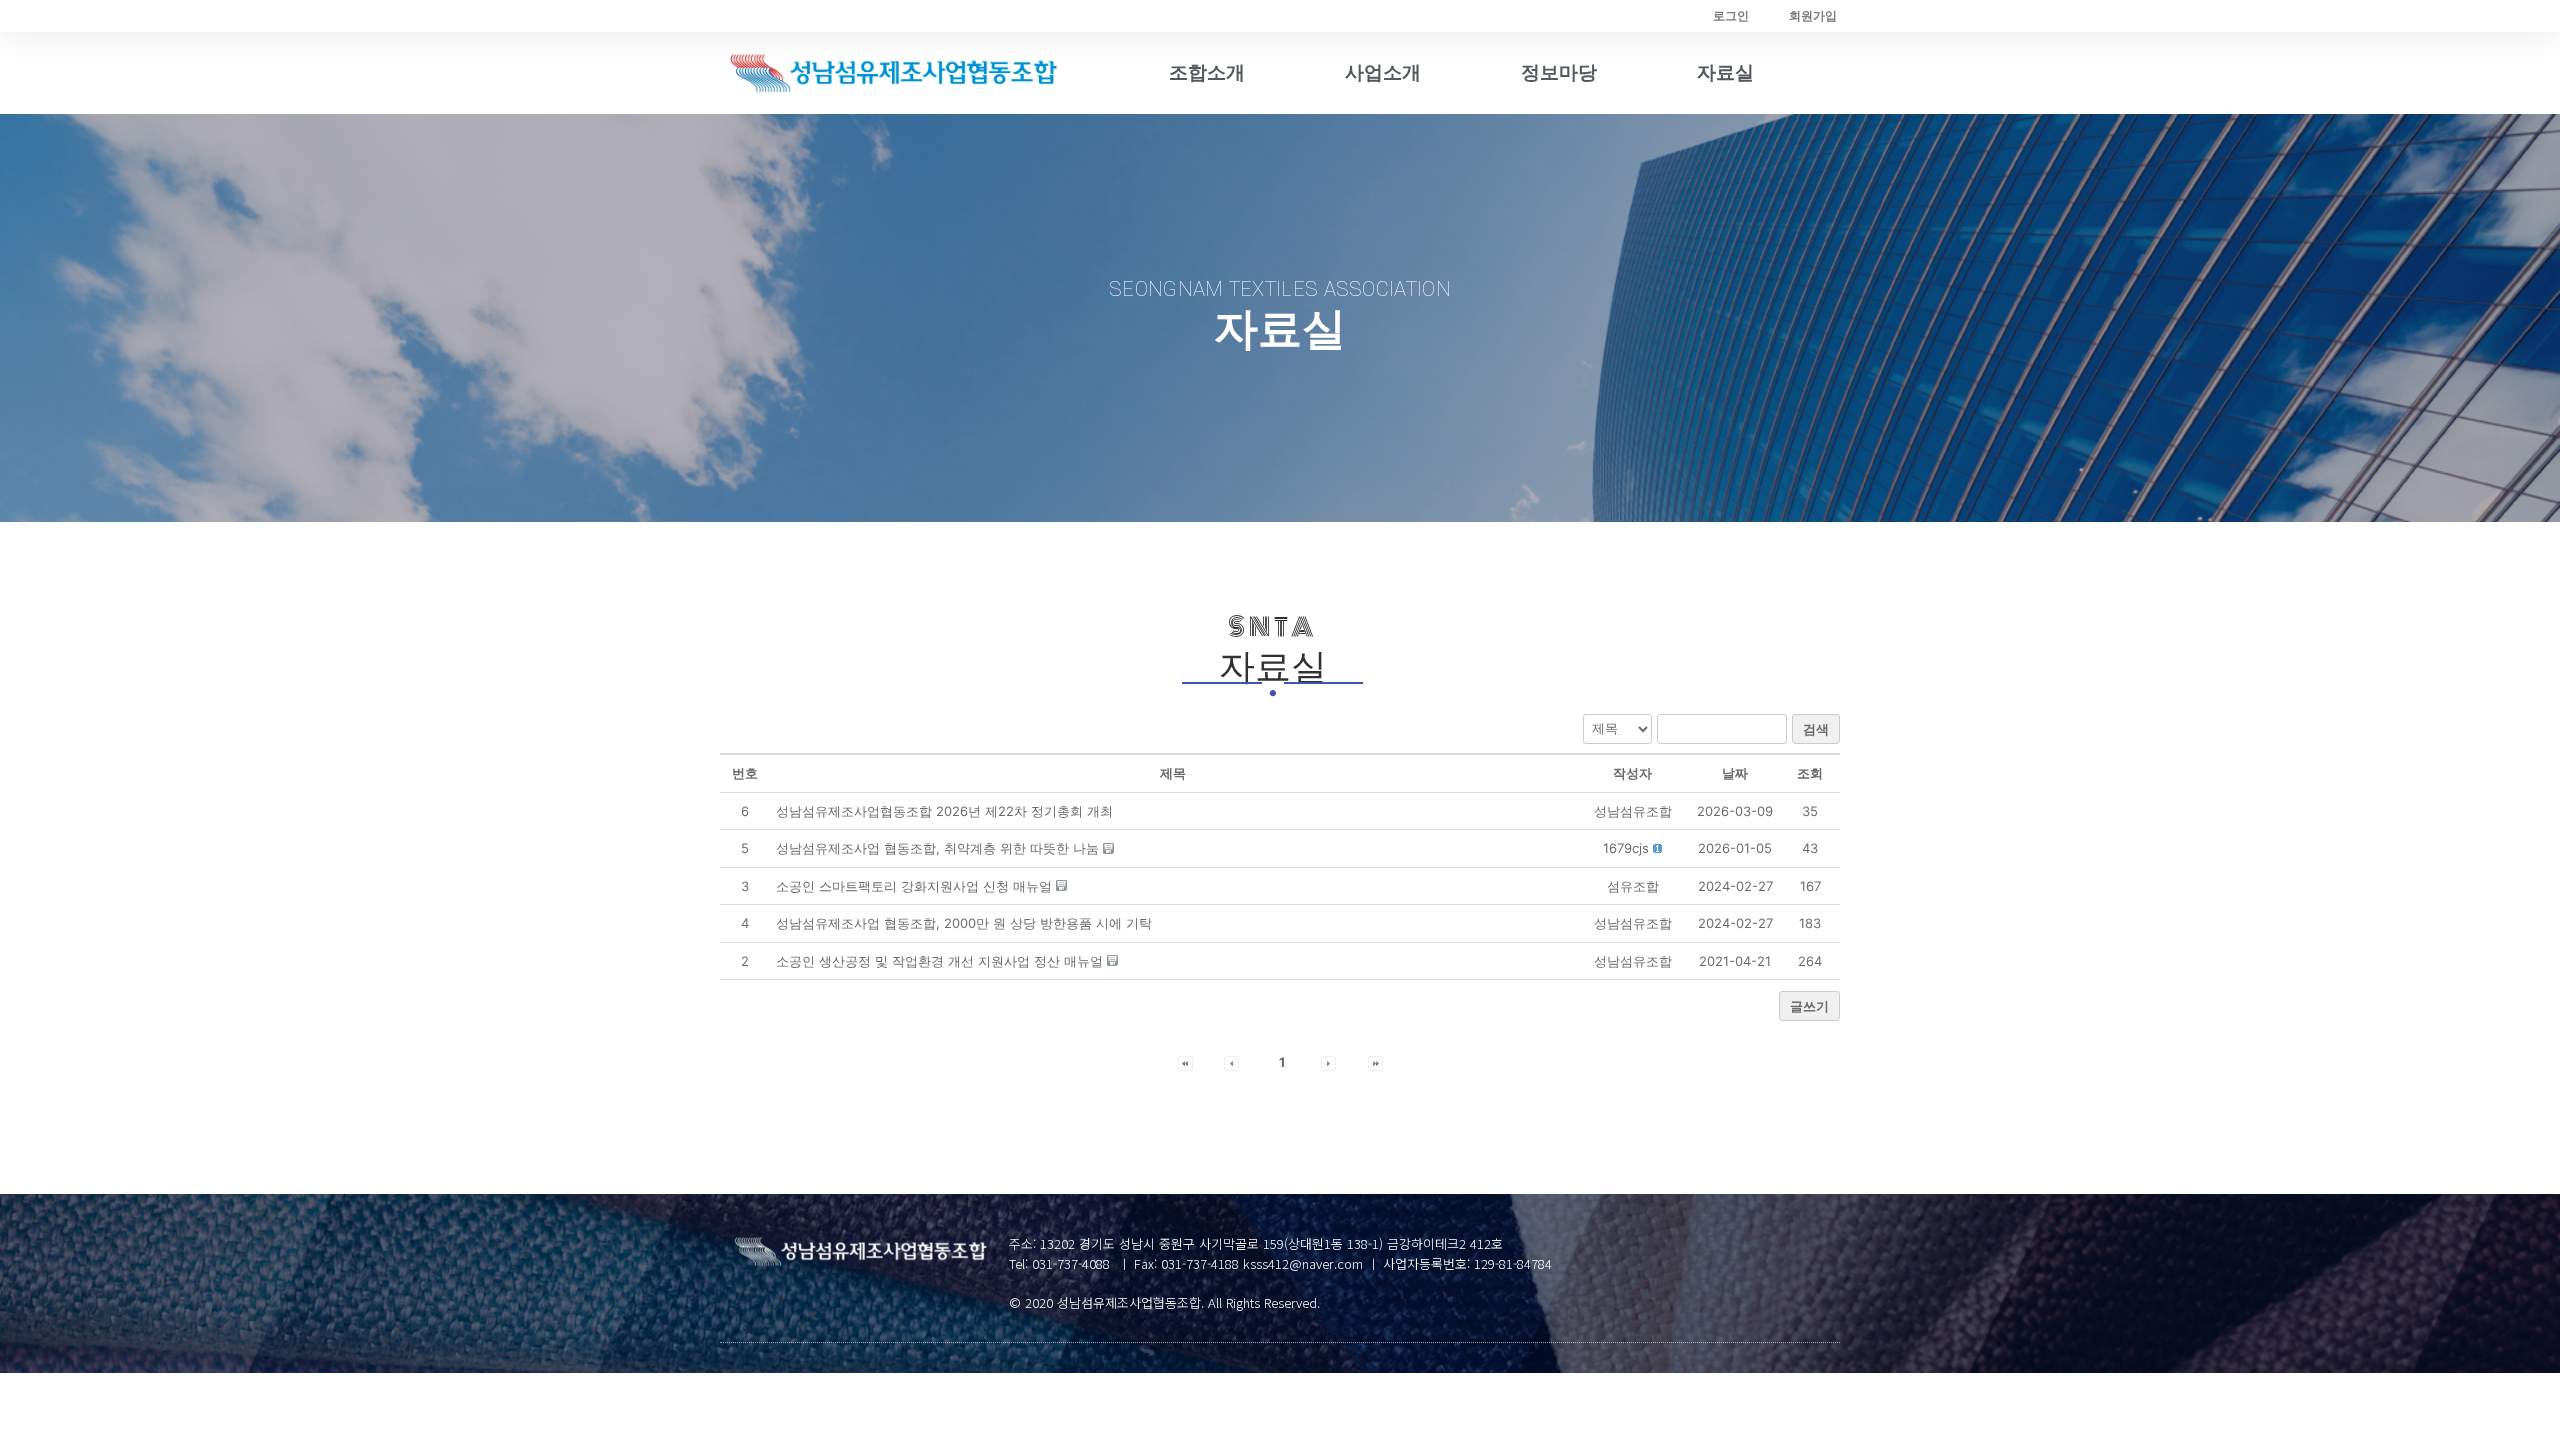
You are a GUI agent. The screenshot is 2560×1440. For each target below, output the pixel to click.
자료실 (1725, 72)
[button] (1626, 848)
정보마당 (1559, 72)
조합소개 (1207, 72)
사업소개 (1383, 72)
